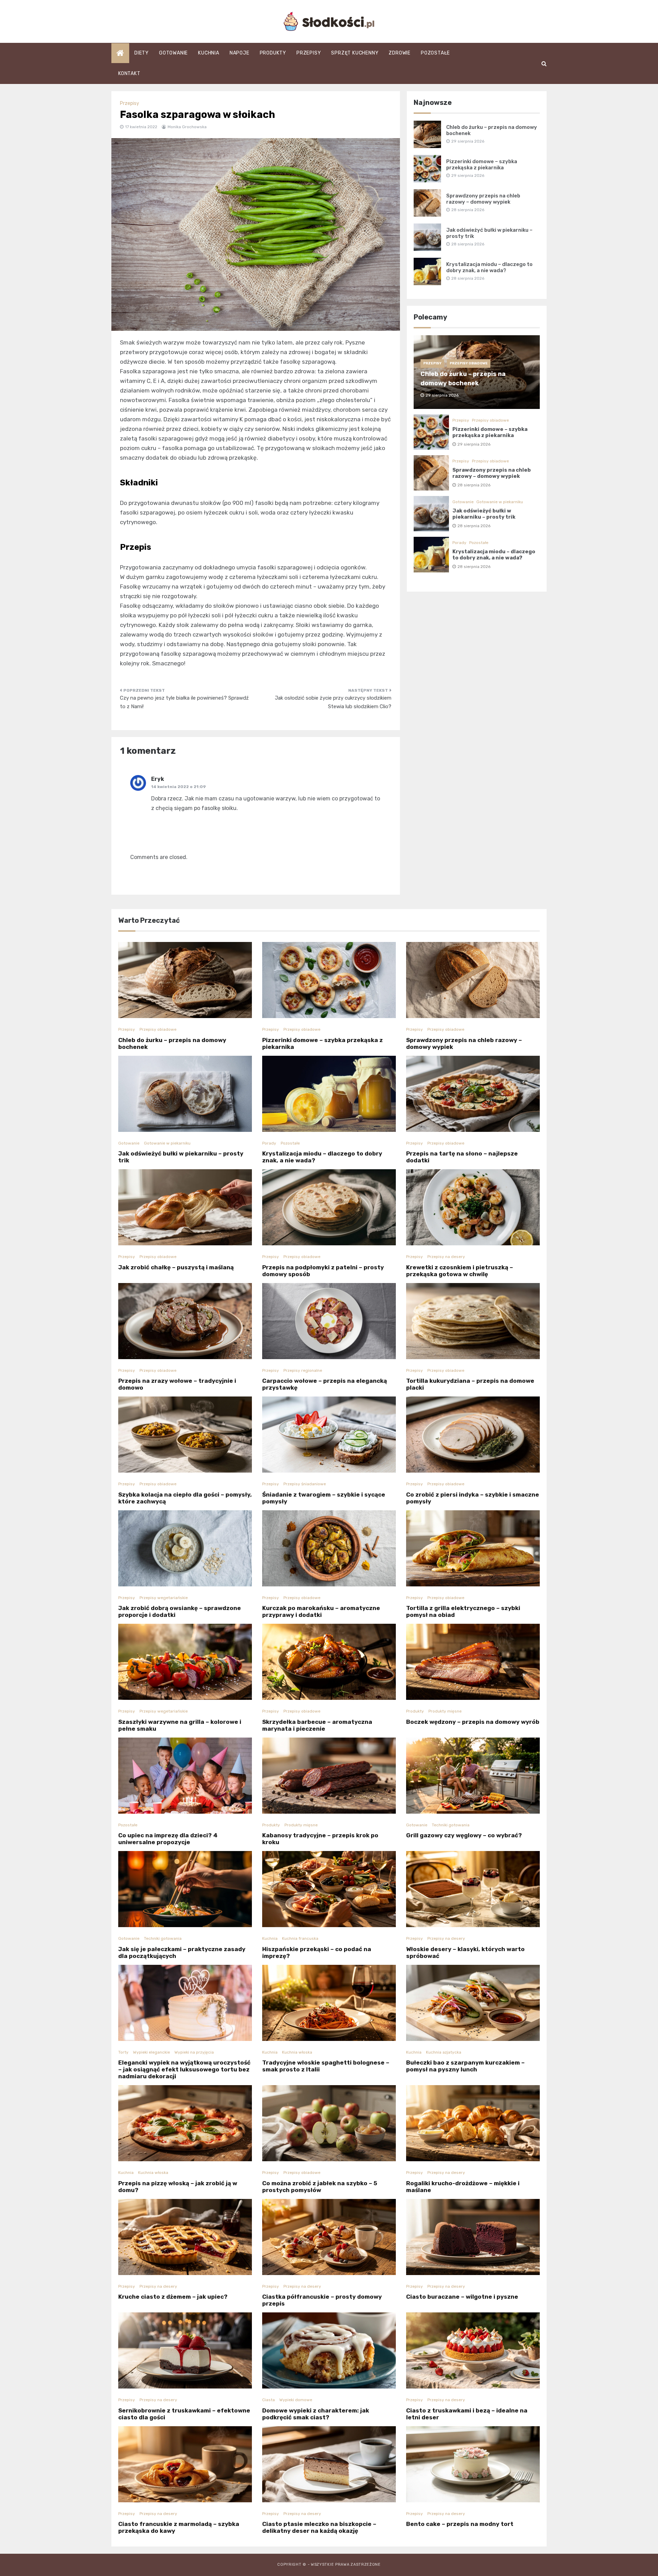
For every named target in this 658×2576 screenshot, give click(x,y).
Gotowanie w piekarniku (500, 502)
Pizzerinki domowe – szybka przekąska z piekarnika (482, 165)
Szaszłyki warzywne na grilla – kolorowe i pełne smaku (180, 1725)
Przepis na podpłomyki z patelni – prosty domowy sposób (323, 1271)
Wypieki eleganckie (151, 2052)
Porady (459, 543)
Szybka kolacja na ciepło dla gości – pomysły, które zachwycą (185, 1498)
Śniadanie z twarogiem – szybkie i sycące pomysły (324, 1498)
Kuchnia (209, 53)
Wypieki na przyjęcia (194, 2052)
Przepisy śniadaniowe (305, 1484)
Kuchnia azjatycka (444, 2052)
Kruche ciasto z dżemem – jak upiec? (173, 2297)
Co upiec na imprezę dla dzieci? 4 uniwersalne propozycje (168, 1839)
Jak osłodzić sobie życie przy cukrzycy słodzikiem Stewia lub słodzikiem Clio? (333, 702)
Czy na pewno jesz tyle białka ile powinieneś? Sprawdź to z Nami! (184, 702)
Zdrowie (400, 53)
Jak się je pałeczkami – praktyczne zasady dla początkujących (182, 1952)
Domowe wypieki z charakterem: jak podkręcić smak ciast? (316, 2414)
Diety (142, 53)
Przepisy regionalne (303, 1370)
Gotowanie (173, 53)
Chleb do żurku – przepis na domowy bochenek (172, 1043)
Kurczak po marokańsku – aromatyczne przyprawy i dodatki (321, 1611)
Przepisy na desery (446, 1257)
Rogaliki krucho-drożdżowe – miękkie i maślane (463, 2187)
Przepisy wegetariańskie (164, 1598)
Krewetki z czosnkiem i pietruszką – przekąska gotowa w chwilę (460, 1271)
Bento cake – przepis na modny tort (460, 2524)
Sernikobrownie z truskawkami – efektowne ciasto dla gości (184, 2414)
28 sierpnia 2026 (474, 485)
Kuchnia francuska (300, 1938)
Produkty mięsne (445, 1711)
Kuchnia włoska (297, 2052)
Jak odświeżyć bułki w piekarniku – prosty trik (484, 514)
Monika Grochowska (187, 127)
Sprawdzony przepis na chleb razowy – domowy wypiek (483, 199)
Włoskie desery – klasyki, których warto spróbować (465, 1952)
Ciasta (269, 2400)
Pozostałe (435, 53)
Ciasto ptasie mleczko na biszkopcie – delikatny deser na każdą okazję (319, 2527)
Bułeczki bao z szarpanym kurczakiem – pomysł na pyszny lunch (465, 2066)
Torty (123, 2052)
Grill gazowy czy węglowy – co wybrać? (464, 1835)
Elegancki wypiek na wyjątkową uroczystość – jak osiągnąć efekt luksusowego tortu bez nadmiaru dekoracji (184, 2069)
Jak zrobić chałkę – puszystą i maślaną (176, 1267)
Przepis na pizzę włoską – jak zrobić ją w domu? (178, 2187)
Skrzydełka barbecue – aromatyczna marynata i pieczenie (317, 1725)
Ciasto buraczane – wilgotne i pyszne (462, 2297)
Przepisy (309, 53)
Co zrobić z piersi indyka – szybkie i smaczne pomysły (473, 1498)
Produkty (273, 53)
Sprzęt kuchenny (355, 53)
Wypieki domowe (296, 2400)
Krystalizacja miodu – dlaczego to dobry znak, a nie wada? (489, 267)
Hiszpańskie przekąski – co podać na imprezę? (317, 1952)
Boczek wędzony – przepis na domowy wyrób (473, 1722)
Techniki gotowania (451, 1825)
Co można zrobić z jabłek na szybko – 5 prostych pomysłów (320, 2187)
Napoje (240, 53)
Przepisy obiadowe (469, 363)
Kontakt (129, 74)
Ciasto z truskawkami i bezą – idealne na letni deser (467, 2414)
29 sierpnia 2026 (474, 444)
